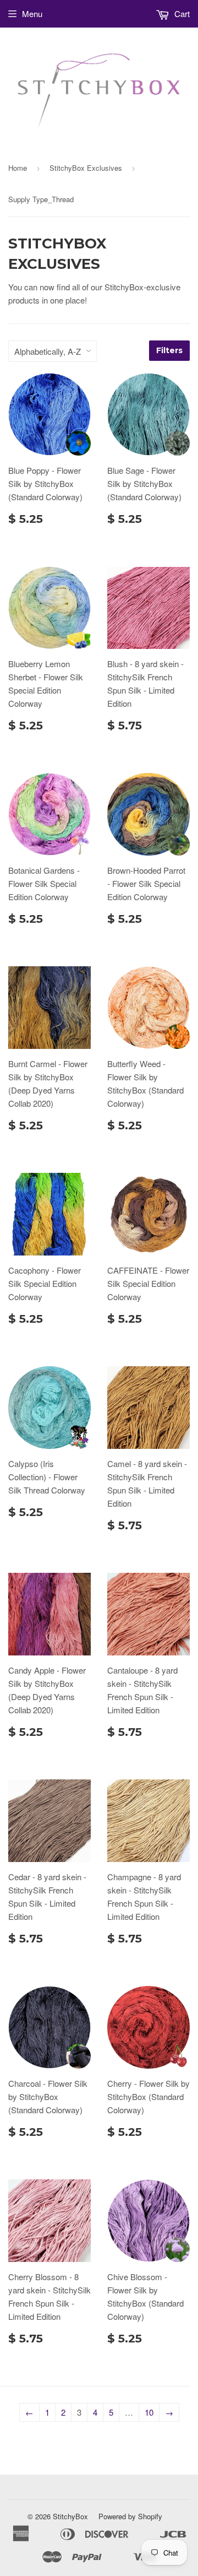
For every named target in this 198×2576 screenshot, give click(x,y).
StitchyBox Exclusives (86, 168)
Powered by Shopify (130, 2516)
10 (149, 2412)
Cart (181, 13)
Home (18, 168)
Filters (169, 350)
